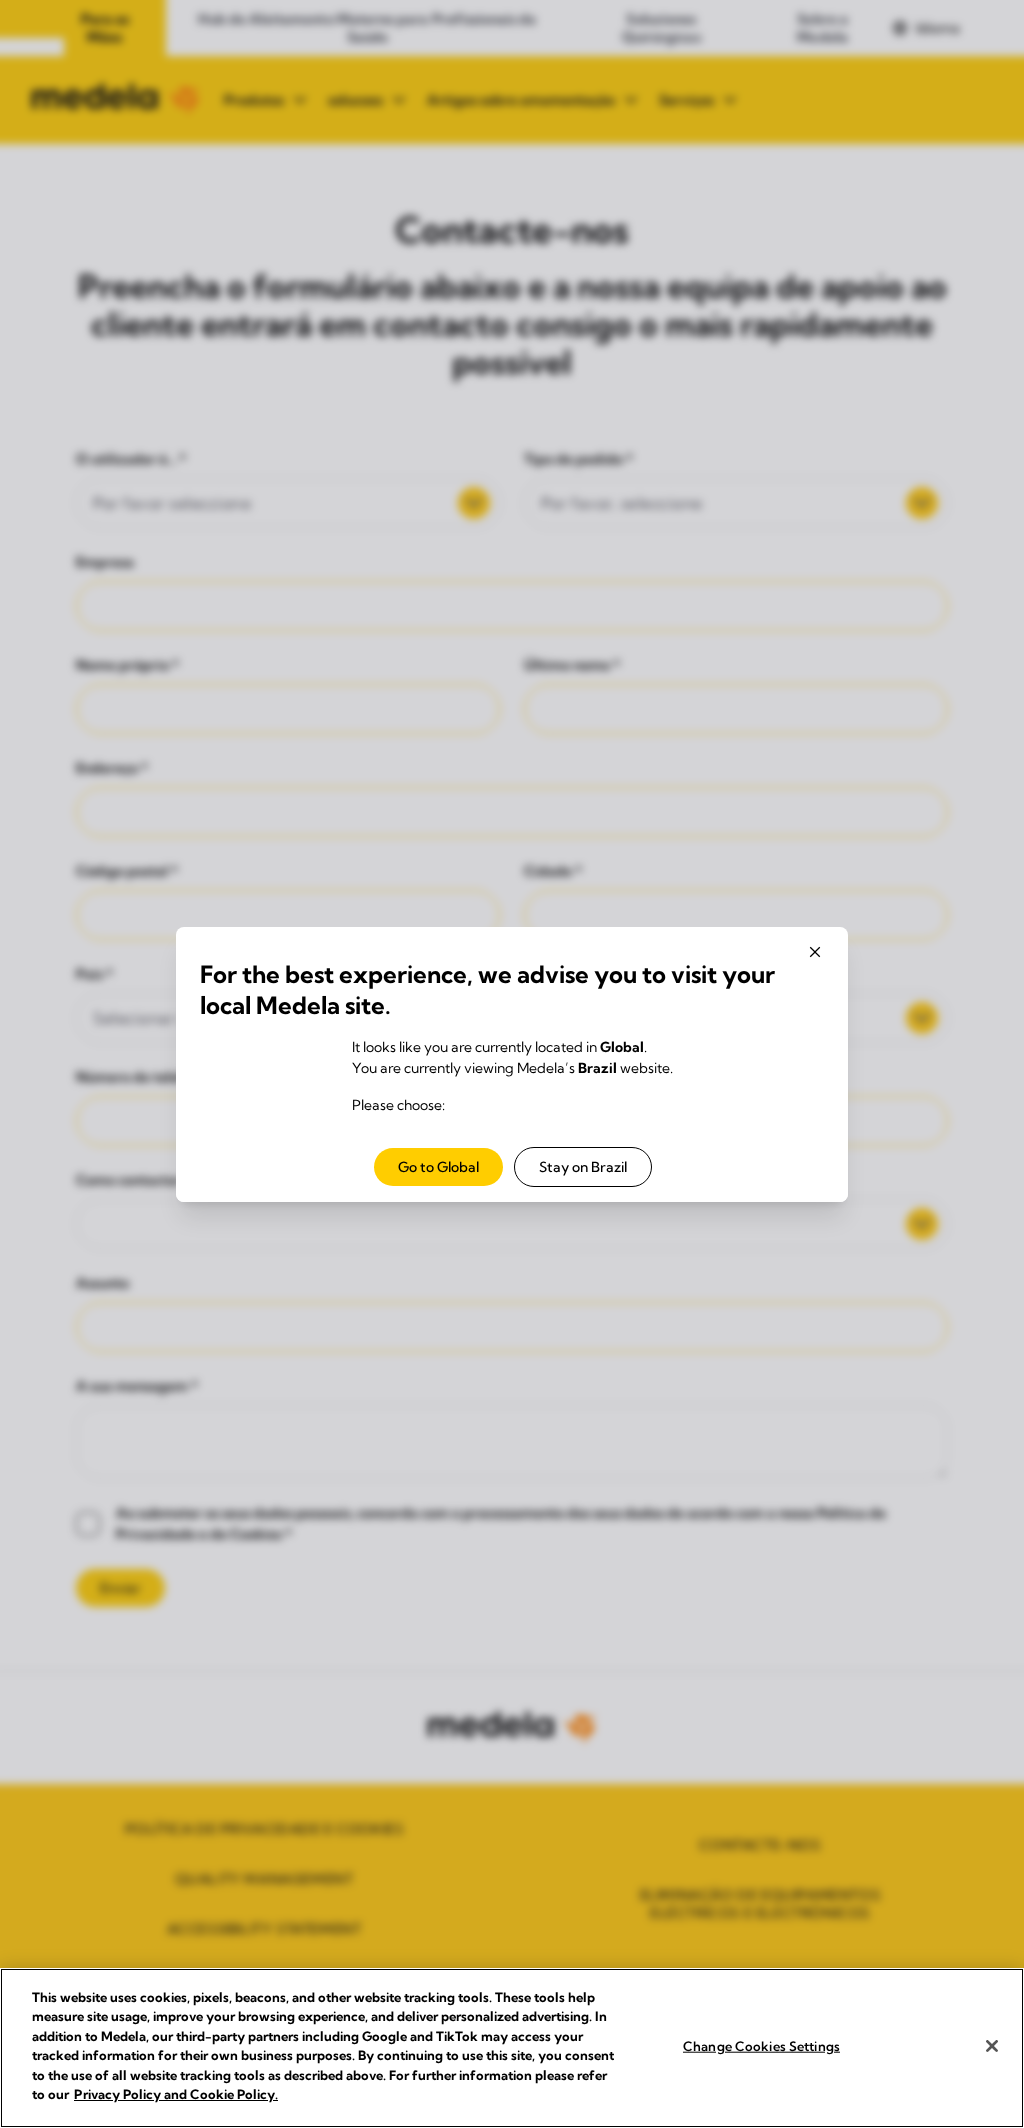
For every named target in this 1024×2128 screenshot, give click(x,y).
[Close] (992, 2046)
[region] (512, 2048)
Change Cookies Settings (761, 2046)
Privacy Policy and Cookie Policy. (176, 2094)
